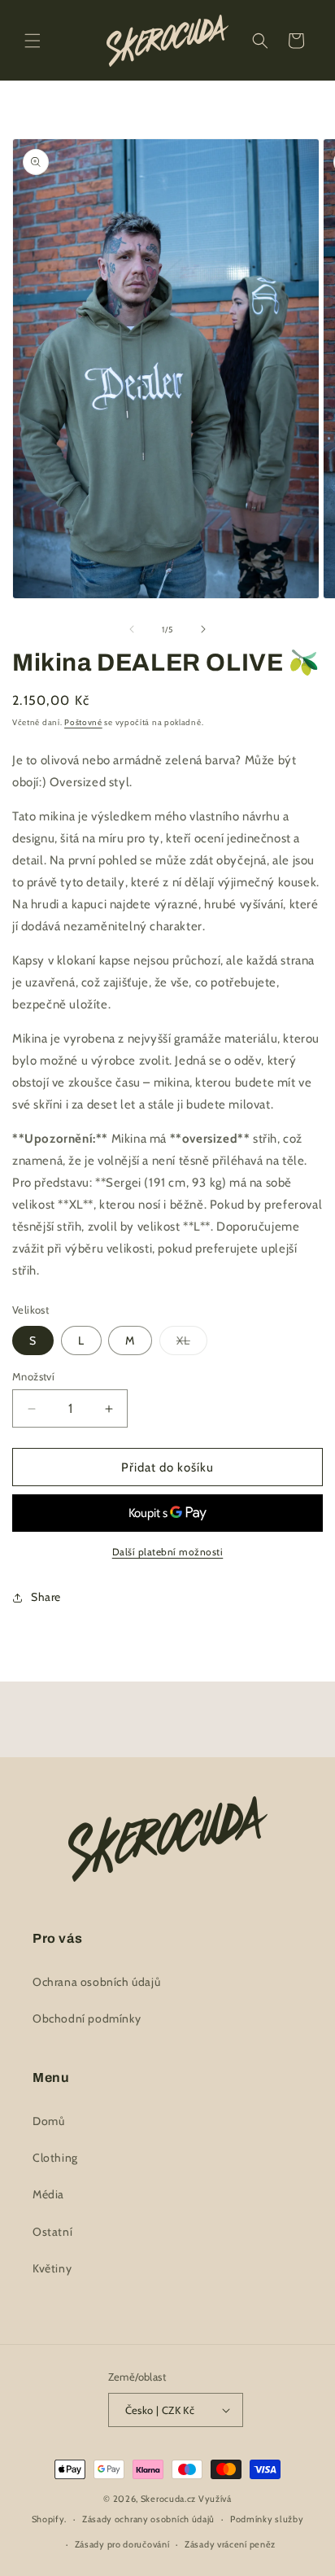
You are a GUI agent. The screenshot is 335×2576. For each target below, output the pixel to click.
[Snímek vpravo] (203, 629)
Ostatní (52, 2232)
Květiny (52, 2268)
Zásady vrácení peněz (230, 2544)
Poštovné (83, 722)
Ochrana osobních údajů (96, 1982)
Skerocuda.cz (168, 2499)
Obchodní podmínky (87, 2018)
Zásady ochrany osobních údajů (148, 2519)
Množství (33, 1376)
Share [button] (46, 1597)
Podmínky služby (267, 2519)
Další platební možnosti (168, 1552)
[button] (33, 41)
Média (48, 2194)
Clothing (55, 2158)
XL (192, 1344)
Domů (48, 2121)
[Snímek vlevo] (132, 629)
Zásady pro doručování (122, 2544)
